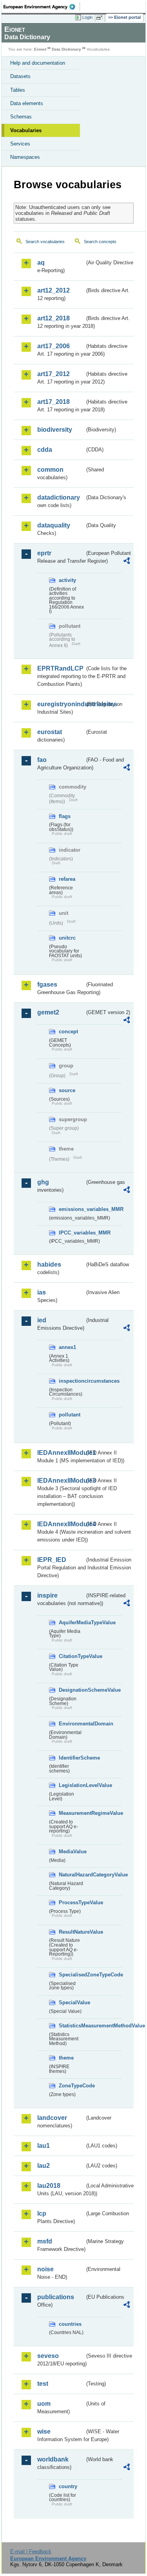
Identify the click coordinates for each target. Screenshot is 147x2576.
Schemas (21, 117)
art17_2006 (54, 346)
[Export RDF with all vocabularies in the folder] (127, 562)
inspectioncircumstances (72, 1381)
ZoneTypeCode (72, 2086)
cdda (45, 450)
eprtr (44, 553)
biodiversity (55, 430)
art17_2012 (54, 374)
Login (87, 17)
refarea (67, 879)
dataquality (54, 525)
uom (44, 2404)
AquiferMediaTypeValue (72, 1622)
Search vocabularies (45, 242)
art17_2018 (54, 402)
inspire (47, 1595)
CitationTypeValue (72, 1656)
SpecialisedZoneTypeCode (72, 1975)
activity (67, 580)
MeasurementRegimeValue (72, 1813)
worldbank (53, 2459)
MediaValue (72, 1852)
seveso (48, 2356)
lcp (42, 2213)
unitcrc (67, 938)
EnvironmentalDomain (72, 1724)
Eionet (40, 49)
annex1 (67, 1347)
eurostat (50, 732)
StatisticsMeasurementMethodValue (72, 2026)
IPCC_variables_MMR (72, 1233)
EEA (42, 7)
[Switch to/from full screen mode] (101, 18)
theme (66, 2058)
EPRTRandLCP (60, 668)
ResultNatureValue (72, 1932)
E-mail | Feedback (31, 2551)
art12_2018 (54, 318)
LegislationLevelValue (72, 1785)
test (43, 2384)
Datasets (20, 76)
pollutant (70, 1415)
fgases (47, 984)
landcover (52, 2118)
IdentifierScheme (72, 1758)
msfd (45, 2241)
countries (70, 2324)
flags (65, 816)
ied (42, 1320)
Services (20, 144)
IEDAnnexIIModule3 (61, 1481)
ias (42, 1292)
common (50, 470)
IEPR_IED (52, 1560)
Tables (18, 90)
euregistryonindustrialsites (61, 704)
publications (56, 2297)
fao (42, 760)
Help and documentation (38, 63)
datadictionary (59, 497)
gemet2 (48, 1012)
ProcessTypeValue (72, 1902)
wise (44, 2431)
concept (68, 1032)
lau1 (44, 2146)
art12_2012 (54, 290)
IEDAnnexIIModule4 (61, 1524)
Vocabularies (26, 130)
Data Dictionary (66, 49)
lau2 (44, 2166)
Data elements (27, 103)
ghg (43, 1182)
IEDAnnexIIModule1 (61, 1453)
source (67, 1090)
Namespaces (25, 157)
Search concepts (100, 242)
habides (49, 1264)
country (68, 2486)
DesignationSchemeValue (72, 1690)
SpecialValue (72, 2002)
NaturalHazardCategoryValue (72, 1875)
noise (45, 2269)
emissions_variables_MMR (72, 1209)
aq (41, 263)
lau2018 (49, 2186)
